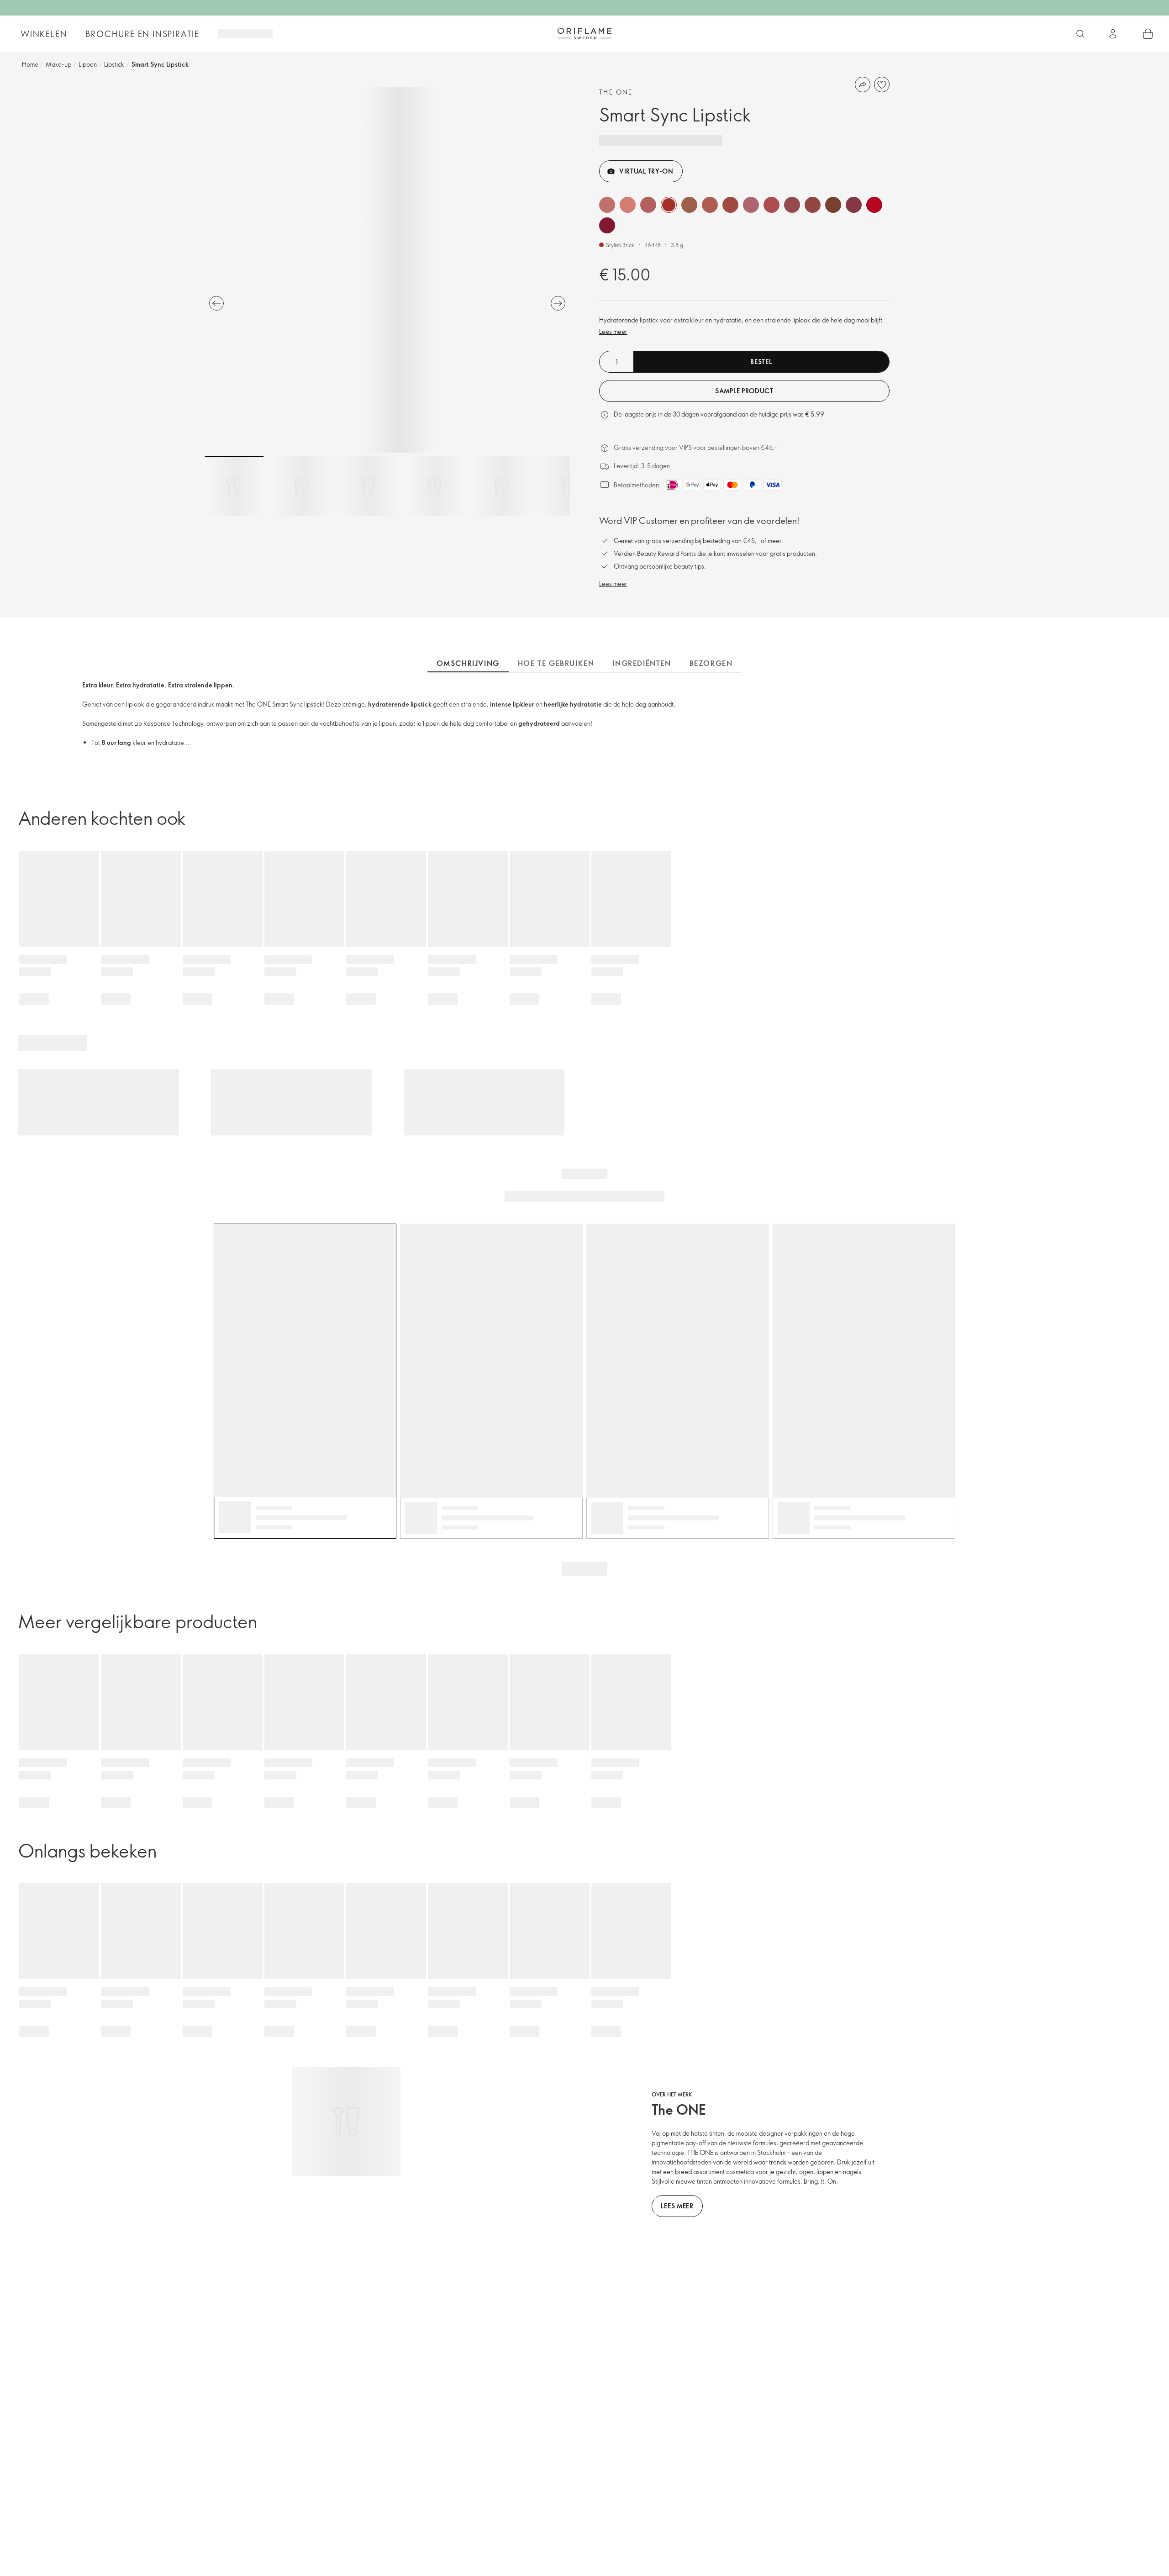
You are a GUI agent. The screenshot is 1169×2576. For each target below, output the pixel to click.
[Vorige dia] (216, 303)
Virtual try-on (646, 171)
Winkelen (44, 34)
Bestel (761, 362)
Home (30, 64)
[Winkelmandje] (1148, 34)
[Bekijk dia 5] (501, 486)
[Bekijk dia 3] (368, 486)
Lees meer (613, 331)
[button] (607, 205)
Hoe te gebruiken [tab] (556, 663)
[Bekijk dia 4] (434, 486)
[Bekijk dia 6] (568, 486)
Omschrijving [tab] (468, 663)
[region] (387, 270)
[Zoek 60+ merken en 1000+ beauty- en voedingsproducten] (1080, 34)
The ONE (616, 92)
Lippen (88, 64)
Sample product (744, 391)
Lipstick (114, 64)
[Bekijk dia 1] (234, 486)
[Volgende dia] (558, 303)
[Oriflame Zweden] (584, 33)
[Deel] (863, 84)
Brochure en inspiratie (142, 34)
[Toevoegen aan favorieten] (882, 84)
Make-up (58, 64)
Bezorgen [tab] (711, 663)
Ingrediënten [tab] (642, 663)
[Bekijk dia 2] (301, 486)
